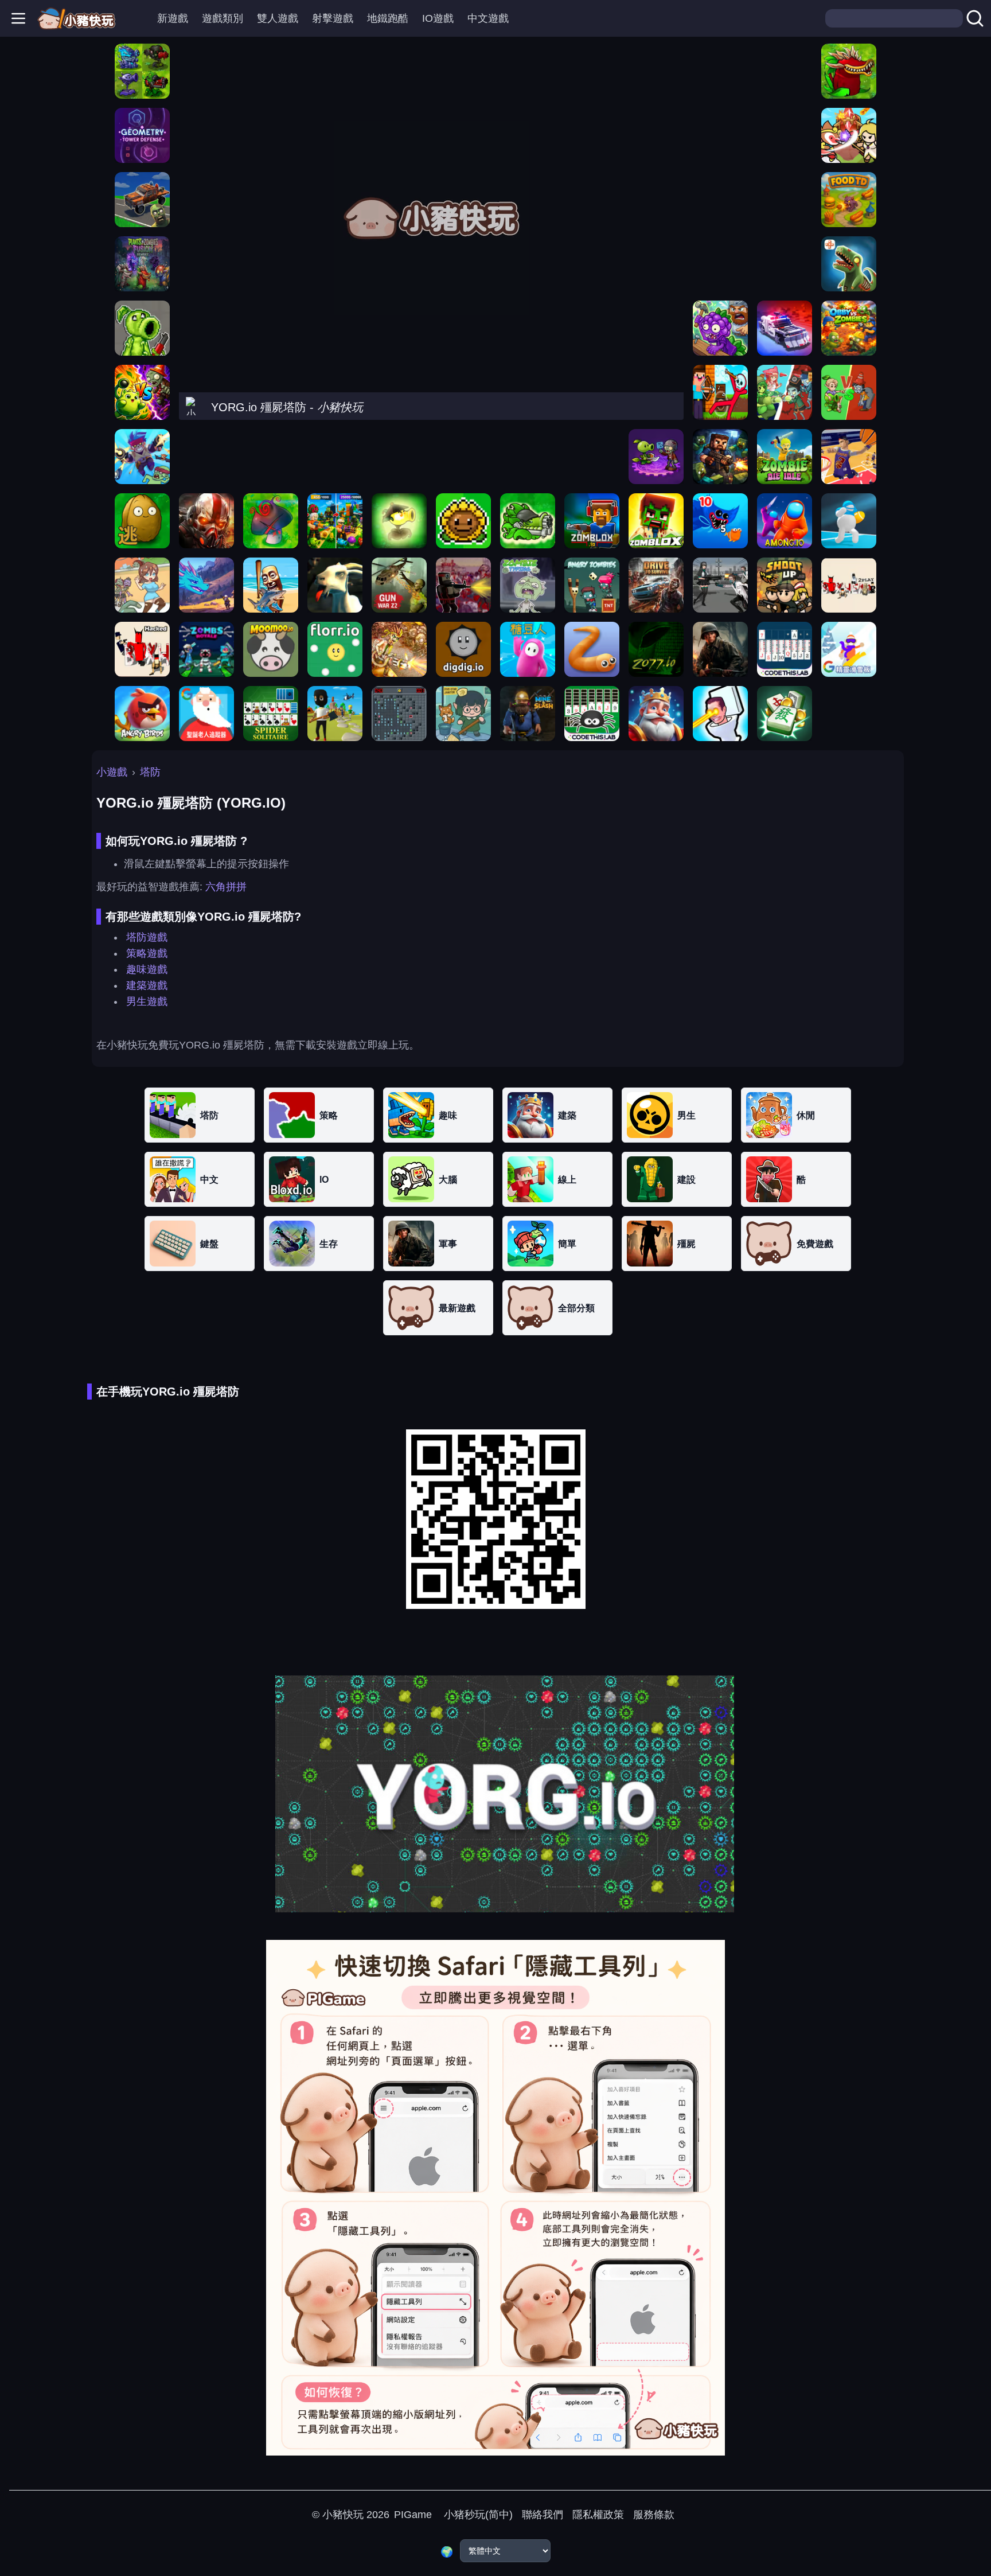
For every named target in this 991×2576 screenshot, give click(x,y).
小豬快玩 (343, 2515)
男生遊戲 (147, 1001)
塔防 (150, 772)
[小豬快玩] (76, 18)
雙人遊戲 (278, 18)
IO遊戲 (438, 18)
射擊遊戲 (333, 18)
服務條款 (654, 2515)
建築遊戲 (147, 985)
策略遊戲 (147, 953)
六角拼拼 (226, 887)
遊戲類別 (223, 18)
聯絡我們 (543, 2515)
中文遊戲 (488, 18)
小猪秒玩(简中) (477, 2515)
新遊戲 (173, 18)
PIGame (413, 2515)
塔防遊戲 (147, 937)
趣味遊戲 (147, 969)
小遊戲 (112, 772)
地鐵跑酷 (388, 18)
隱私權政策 (598, 2515)
